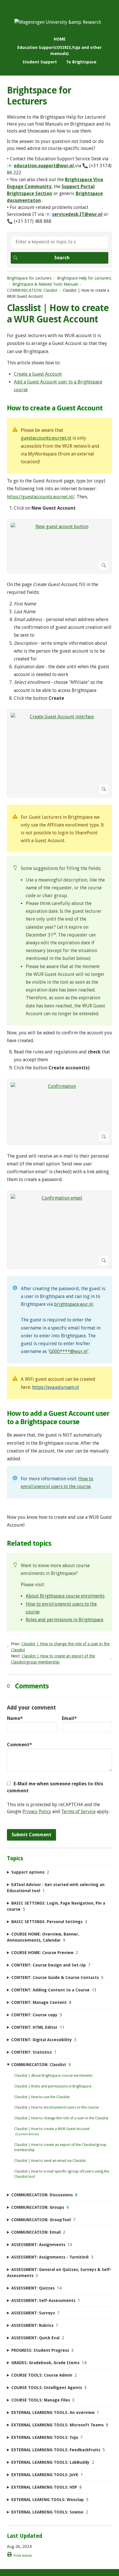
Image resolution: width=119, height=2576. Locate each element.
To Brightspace (81, 62)
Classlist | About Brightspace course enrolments (53, 2076)
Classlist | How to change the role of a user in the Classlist (61, 2118)
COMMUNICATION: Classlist (32, 290)
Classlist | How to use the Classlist (42, 2097)
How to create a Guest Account (55, 408)
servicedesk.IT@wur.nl (77, 214)
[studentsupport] (58, 22)
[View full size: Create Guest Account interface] (59, 753)
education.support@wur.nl (44, 166)
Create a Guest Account (38, 374)
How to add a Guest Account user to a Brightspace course (58, 1418)
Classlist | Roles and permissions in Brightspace (53, 2086)
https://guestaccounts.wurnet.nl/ (41, 497)
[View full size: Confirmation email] (59, 1230)
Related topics (29, 1543)
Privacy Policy (37, 1812)
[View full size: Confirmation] (59, 1112)
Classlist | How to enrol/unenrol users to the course (56, 2107)
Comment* (19, 1745)
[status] (59, 446)
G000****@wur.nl (68, 1351)
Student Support (40, 62)
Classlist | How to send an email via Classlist (50, 2161)
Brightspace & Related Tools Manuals (45, 284)
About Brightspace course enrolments (65, 1596)
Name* (15, 1718)
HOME (60, 39)
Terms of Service (78, 1812)
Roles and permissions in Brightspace (65, 1620)
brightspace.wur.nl (74, 1304)
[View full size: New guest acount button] (59, 546)
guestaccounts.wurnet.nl (46, 438)
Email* (69, 1718)
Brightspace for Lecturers (29, 278)
